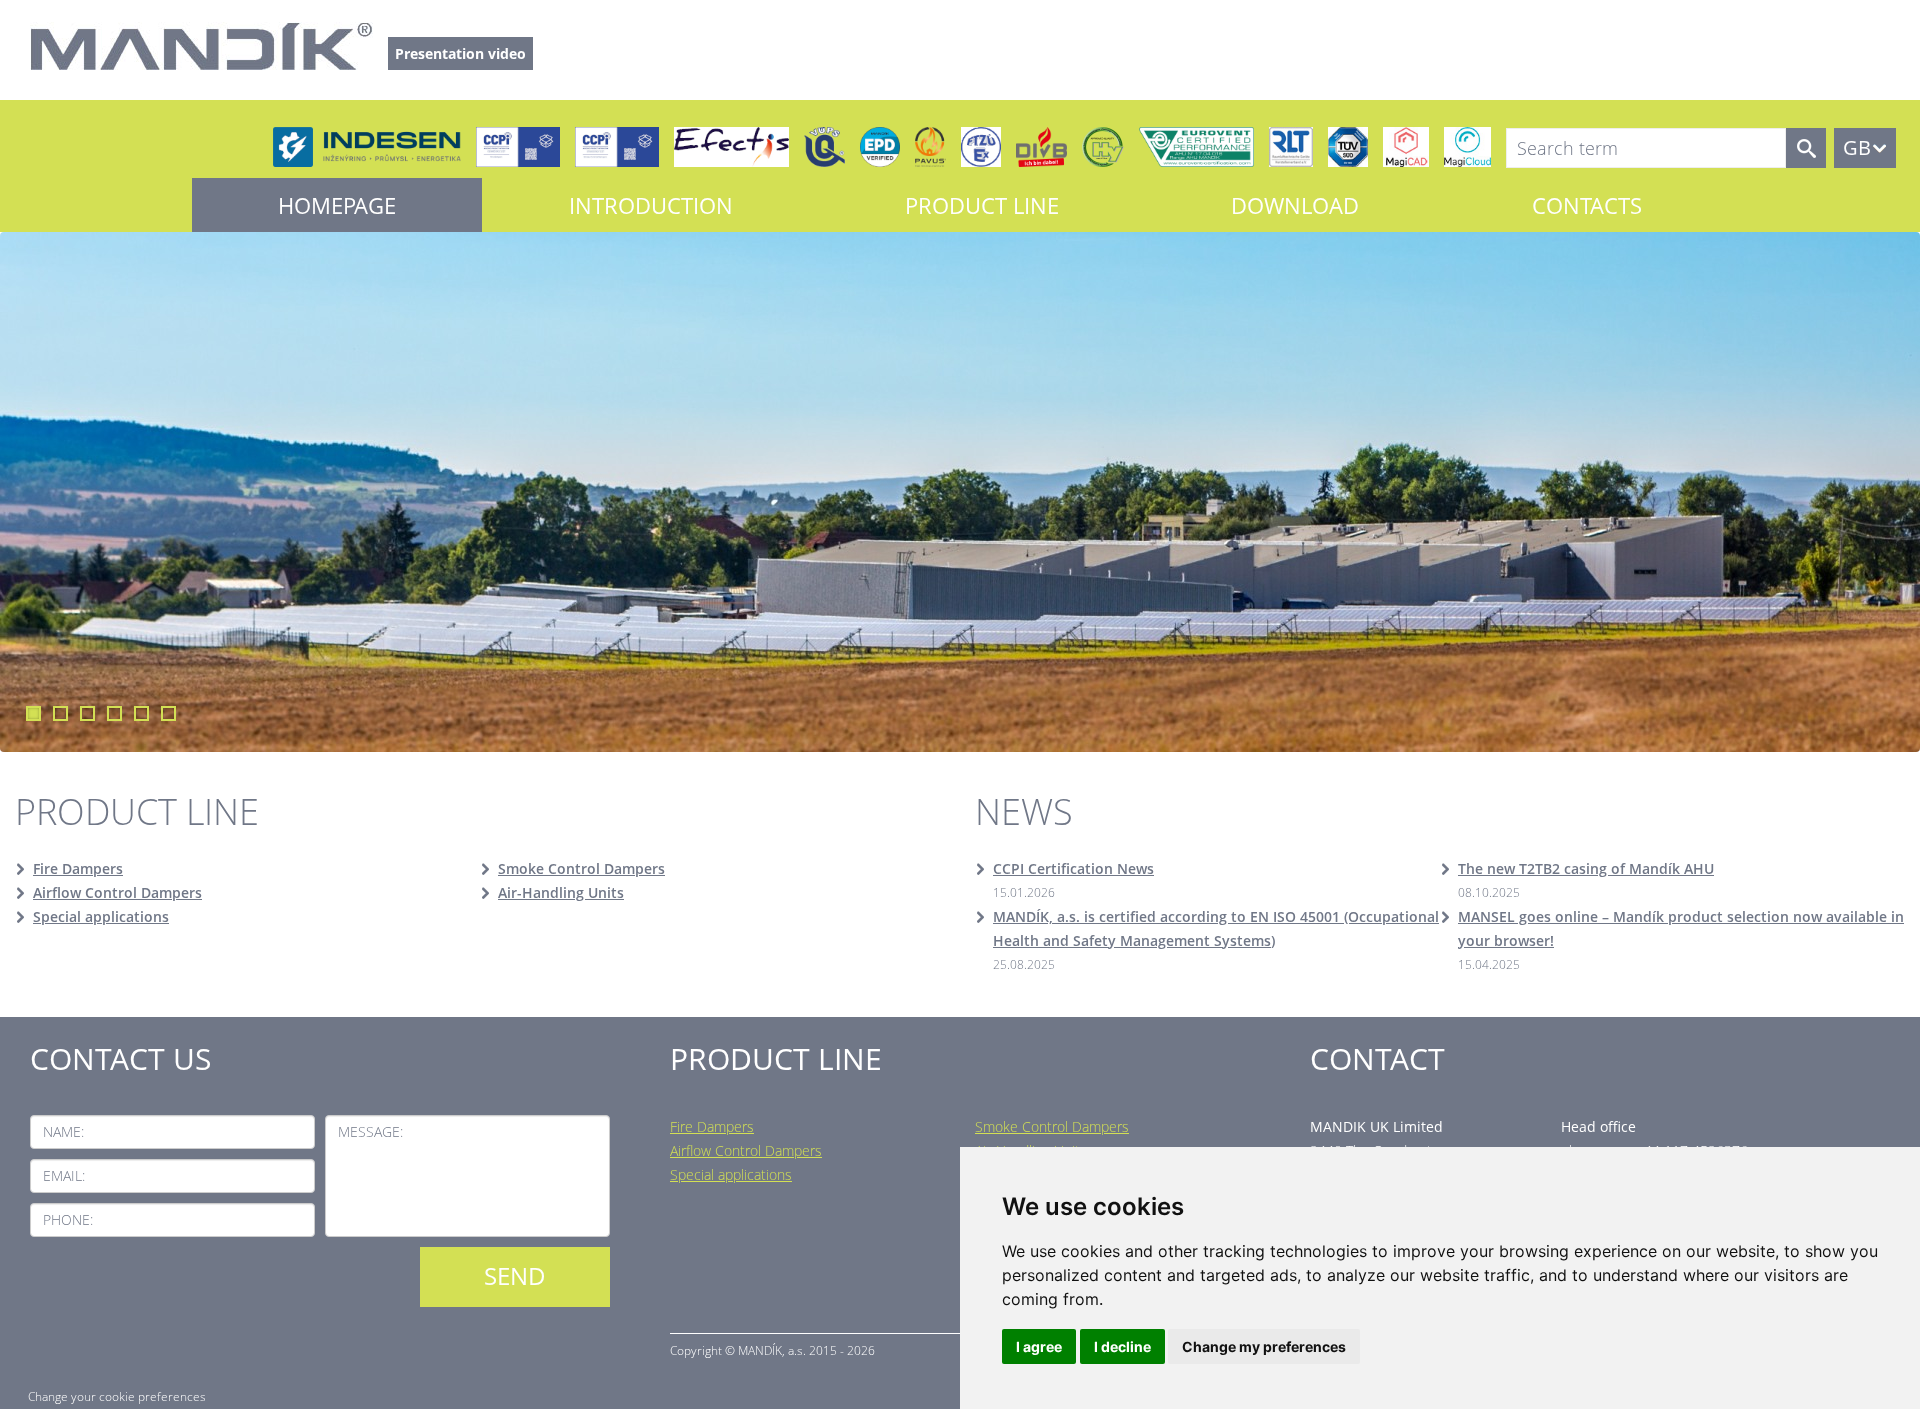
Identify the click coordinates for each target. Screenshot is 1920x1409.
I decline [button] (1122, 1346)
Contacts (1587, 205)
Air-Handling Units (561, 892)
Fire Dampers (78, 868)
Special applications (101, 916)
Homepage (337, 205)
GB (1857, 147)
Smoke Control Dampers (581, 868)
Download (1295, 205)
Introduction (651, 205)
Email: (64, 1175)
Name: (63, 1131)
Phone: (68, 1219)
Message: (370, 1131)
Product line (982, 205)
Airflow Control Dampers (117, 892)
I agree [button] (1039, 1346)
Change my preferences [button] (1264, 1346)
